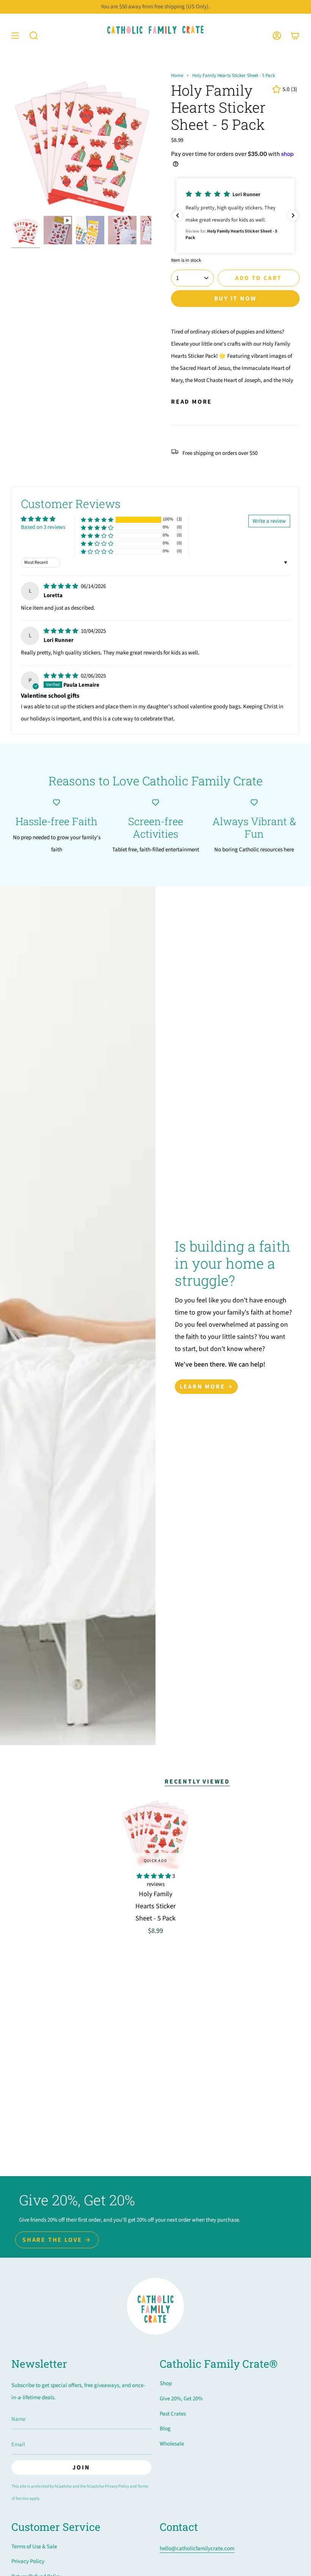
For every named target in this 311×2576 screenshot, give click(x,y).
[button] (34, 35)
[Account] (277, 35)
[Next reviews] (293, 215)
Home (177, 75)
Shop (166, 2383)
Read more (192, 402)
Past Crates (173, 2414)
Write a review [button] (269, 521)
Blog (165, 2429)
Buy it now (236, 299)
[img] (61, 586)
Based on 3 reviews (43, 527)
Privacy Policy (117, 2486)
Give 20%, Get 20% (181, 2399)
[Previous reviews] (177, 215)
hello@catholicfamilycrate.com (197, 2548)
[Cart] (295, 35)
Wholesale (172, 2444)
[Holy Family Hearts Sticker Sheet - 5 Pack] (155, 1832)
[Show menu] (15, 35)
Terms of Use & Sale (34, 2547)
